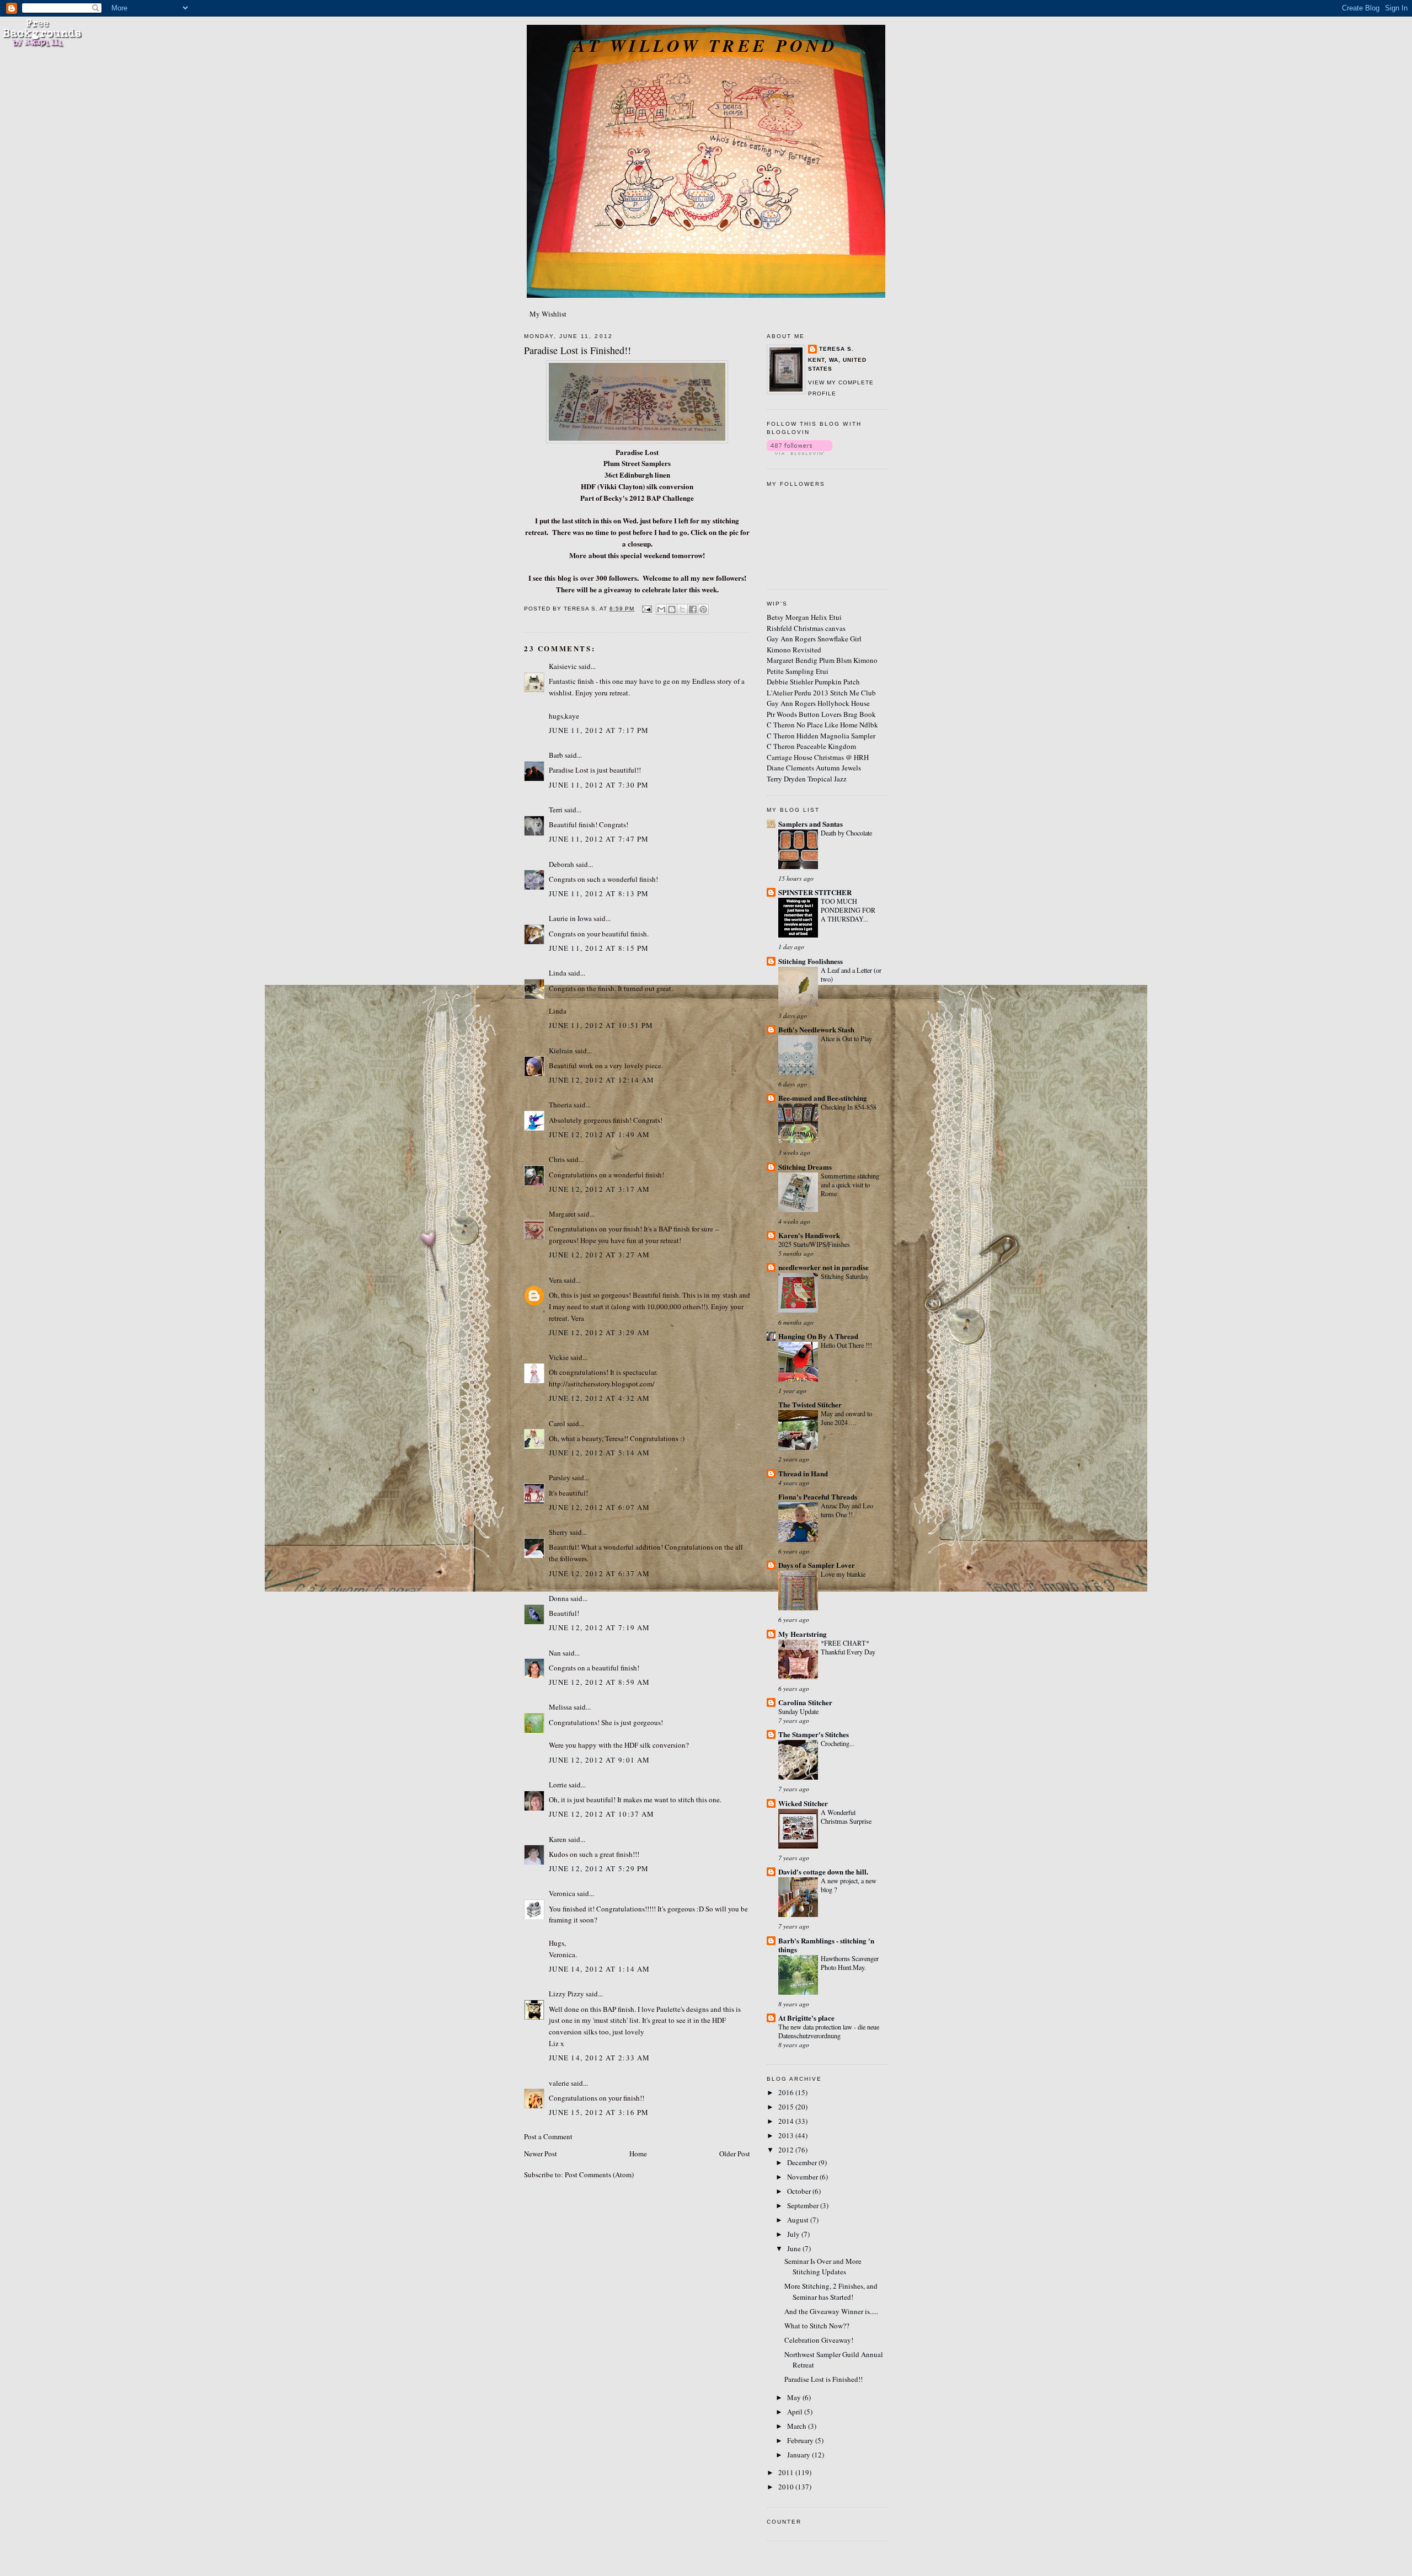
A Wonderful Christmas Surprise (846, 1817)
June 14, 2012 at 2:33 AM (599, 2058)
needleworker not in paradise (823, 1267)
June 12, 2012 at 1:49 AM (599, 1134)
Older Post (735, 2154)
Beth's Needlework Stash (816, 1029)
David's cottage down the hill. (823, 1871)
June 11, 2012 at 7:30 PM (599, 785)
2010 (787, 2487)
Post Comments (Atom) (599, 2175)
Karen (558, 1839)
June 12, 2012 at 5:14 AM (599, 1453)
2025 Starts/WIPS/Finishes (814, 1244)
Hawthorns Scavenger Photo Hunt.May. (850, 1963)
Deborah (561, 864)
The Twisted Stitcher (810, 1404)
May (795, 2397)
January (799, 2455)
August (799, 2220)
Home (638, 2154)
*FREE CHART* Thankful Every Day (848, 1647)
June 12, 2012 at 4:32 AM (599, 1398)
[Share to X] (682, 609)
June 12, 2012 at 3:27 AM (599, 1255)
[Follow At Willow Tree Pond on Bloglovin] (799, 452)
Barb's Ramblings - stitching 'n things (826, 1945)
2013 (787, 2135)
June (795, 2248)
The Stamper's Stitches (814, 1734)
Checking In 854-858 (849, 1107)
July (794, 2234)
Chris (557, 1159)
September (804, 2205)
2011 (787, 2472)
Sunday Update (798, 1711)
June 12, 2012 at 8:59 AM (599, 1682)
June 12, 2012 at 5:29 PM (599, 1868)
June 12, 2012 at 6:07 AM (599, 1507)
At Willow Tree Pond (706, 45)
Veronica (562, 1893)
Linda (558, 973)
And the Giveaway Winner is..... (831, 2311)
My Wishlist (548, 314)
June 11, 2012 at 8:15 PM (599, 948)
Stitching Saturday (845, 1276)
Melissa (560, 1707)
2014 (787, 2121)
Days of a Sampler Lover (817, 1565)
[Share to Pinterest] (703, 609)
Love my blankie (843, 1574)
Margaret (562, 1214)
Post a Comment (548, 2136)
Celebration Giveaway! (819, 2340)
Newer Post (541, 2154)
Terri (556, 810)
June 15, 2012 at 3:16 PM (599, 2112)
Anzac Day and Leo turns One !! (847, 1510)
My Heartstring (803, 1634)
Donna (559, 1598)
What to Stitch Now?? (817, 2326)
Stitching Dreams (805, 1167)
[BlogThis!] (672, 609)
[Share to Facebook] (693, 609)
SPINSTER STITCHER (815, 892)
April (796, 2412)
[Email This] (661, 609)
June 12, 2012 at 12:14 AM (602, 1080)
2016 (787, 2092)
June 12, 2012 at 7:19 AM (599, 1627)
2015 (787, 2107)
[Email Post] (646, 609)
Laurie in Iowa (570, 918)
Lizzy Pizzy (566, 1994)
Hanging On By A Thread (818, 1336)
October (800, 2191)
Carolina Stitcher (805, 1702)
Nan (555, 1653)
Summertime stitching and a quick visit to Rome (850, 1185)
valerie (559, 2083)
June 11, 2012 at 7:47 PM (599, 839)
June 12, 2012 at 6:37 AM (599, 1573)
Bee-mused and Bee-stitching (823, 1098)
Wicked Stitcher (803, 1803)
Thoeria (560, 1105)
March (798, 2426)
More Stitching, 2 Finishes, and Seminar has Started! (831, 2291)
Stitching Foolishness (811, 961)
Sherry (558, 1532)
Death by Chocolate (846, 833)
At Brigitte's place (806, 2018)
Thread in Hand (803, 1473)
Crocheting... (838, 1743)
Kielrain (561, 1051)
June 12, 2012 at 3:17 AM (599, 1189)
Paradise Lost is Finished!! (823, 2379)
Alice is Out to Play (846, 1038)
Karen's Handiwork (809, 1235)
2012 (787, 2150)
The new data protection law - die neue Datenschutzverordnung (829, 2031)
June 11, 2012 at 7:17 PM (599, 730)
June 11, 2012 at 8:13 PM (599, 893)
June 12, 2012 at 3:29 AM (599, 1332)
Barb (556, 755)
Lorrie (558, 1785)
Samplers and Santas (811, 824)
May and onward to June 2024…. (846, 1418)
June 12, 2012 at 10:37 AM (602, 1814)
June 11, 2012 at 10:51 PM (601, 1025)
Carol (557, 1423)
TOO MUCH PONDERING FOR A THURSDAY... (848, 910)
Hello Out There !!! (846, 1345)
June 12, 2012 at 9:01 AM (599, 1760)
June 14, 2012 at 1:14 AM (599, 1969)
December (803, 2162)
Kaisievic (563, 666)
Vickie (559, 1357)
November (803, 2177)
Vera (555, 1280)
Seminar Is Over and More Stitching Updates (823, 2267)
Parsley (560, 1477)
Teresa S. (836, 349)
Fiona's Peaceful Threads (818, 1496)
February (801, 2440)
